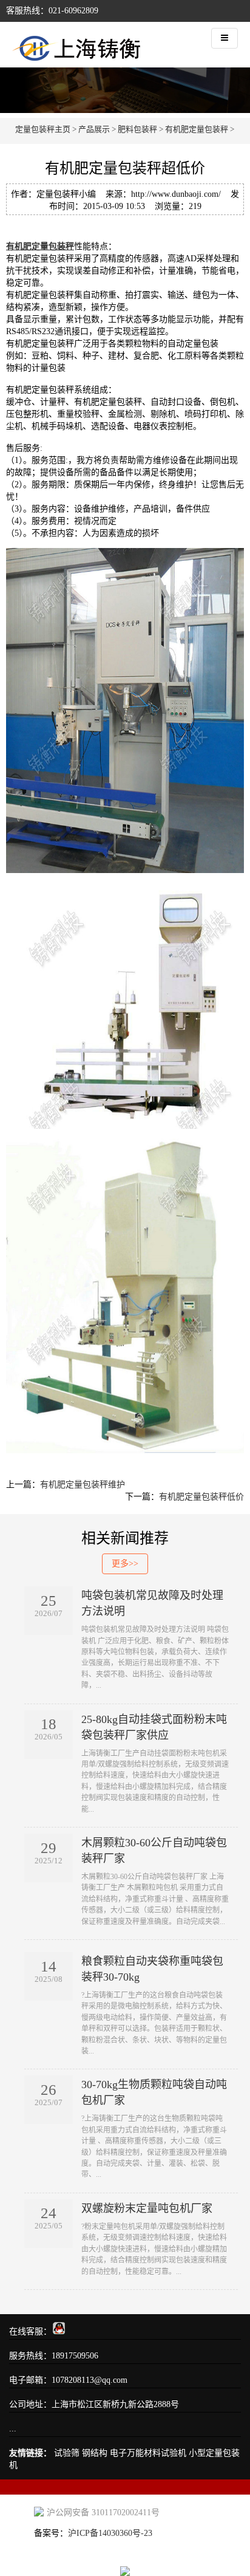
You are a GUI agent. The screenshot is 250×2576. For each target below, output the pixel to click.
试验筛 (67, 2453)
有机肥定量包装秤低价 (201, 1497)
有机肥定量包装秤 (197, 129)
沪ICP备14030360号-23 (110, 2533)
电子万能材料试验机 (148, 2453)
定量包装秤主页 (43, 129)
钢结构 (95, 2453)
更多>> (125, 1564)
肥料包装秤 (137, 129)
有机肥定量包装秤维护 (83, 1485)
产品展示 (94, 129)
